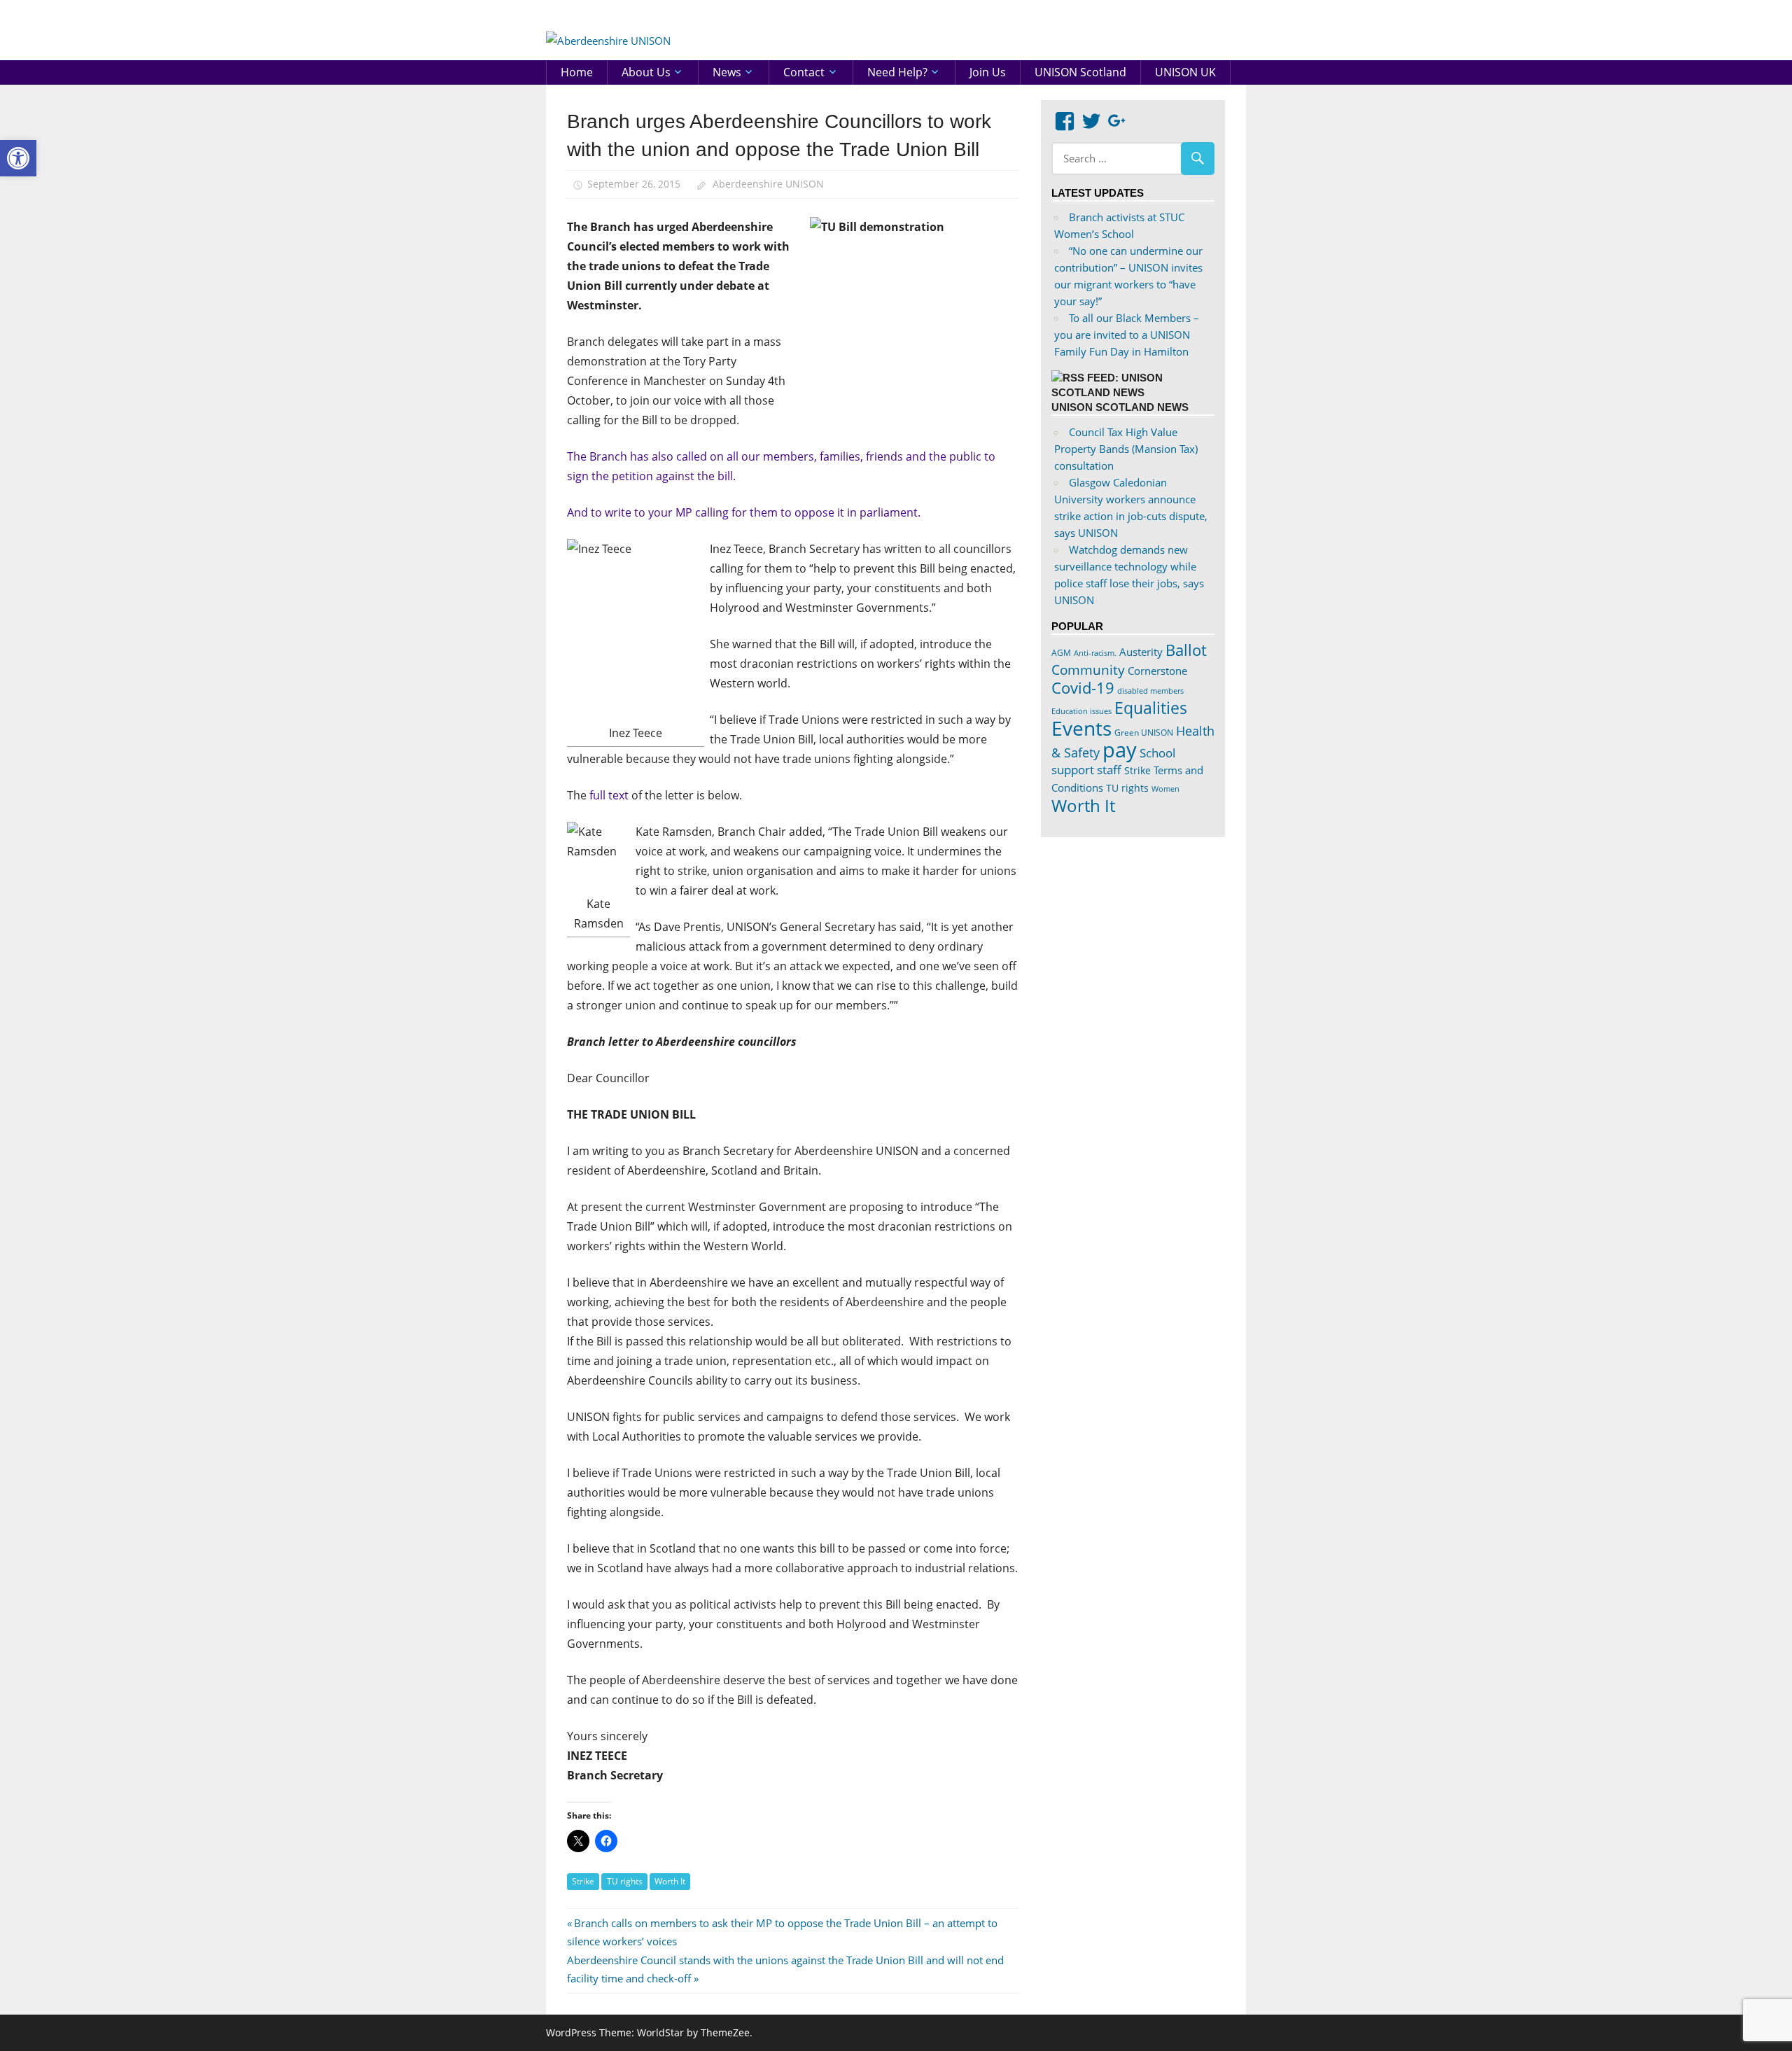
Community (1088, 670)
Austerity (1141, 652)
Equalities (1151, 708)
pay (1120, 750)
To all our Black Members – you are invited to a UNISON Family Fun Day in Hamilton (1127, 335)
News (727, 72)
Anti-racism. (1095, 653)
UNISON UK (1185, 72)
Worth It (670, 1881)
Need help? (897, 72)
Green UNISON (1144, 733)
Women (1165, 789)
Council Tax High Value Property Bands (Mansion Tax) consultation (1126, 449)
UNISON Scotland (1080, 72)
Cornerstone (1157, 671)
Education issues (1081, 711)
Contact (804, 72)
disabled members (1150, 691)
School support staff (1113, 761)
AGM (1061, 653)
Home (577, 72)
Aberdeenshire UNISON (768, 184)
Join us (988, 72)
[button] (18, 158)
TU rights (625, 1881)
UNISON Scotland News (1120, 407)
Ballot (1186, 650)
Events (1081, 728)
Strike (583, 1881)
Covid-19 (1083, 687)
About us (646, 72)
